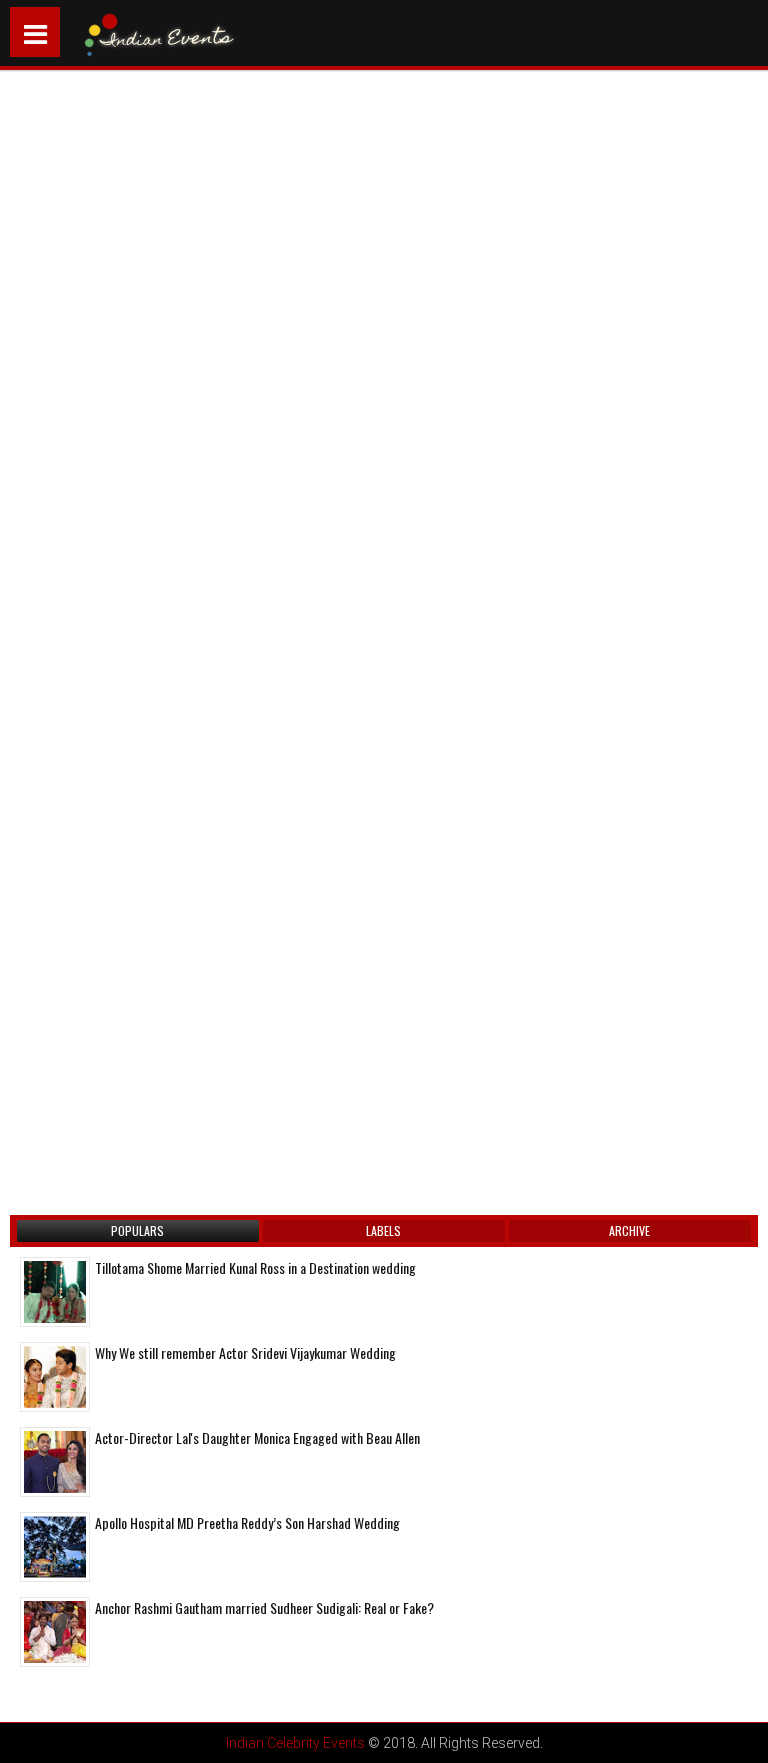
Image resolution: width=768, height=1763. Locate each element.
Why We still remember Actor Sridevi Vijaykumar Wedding (245, 1352)
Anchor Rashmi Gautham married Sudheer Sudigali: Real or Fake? (264, 1607)
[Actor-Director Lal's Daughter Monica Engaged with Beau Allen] (55, 1462)
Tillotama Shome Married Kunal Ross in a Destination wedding (255, 1267)
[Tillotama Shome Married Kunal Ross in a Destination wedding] (55, 1292)
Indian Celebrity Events (295, 1743)
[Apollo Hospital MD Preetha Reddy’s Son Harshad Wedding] (55, 1547)
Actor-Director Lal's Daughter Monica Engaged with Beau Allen (257, 1437)
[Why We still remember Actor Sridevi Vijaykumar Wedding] (55, 1377)
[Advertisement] (185, 302)
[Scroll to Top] (738, 1733)
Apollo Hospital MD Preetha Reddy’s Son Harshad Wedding (247, 1522)
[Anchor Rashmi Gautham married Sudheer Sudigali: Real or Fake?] (55, 1632)
